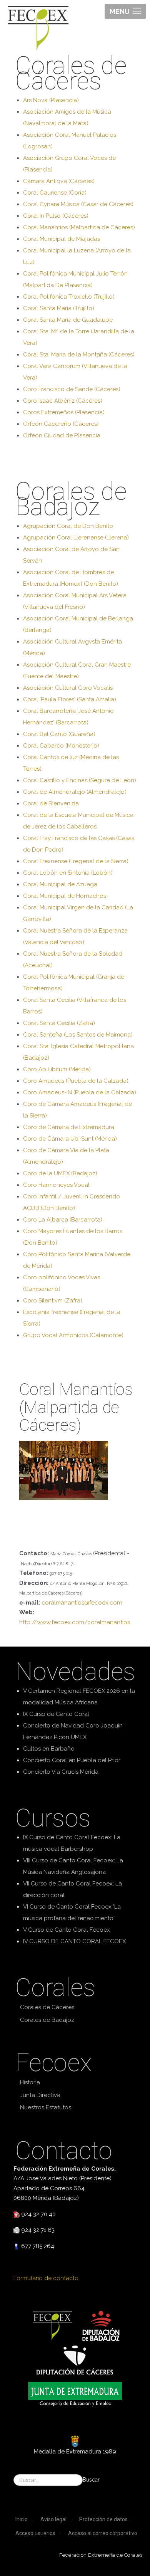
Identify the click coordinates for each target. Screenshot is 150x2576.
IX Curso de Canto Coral (56, 1714)
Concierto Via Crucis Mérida (61, 1772)
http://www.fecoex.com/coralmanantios (75, 1622)
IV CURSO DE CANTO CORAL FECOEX (74, 1941)
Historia (30, 2082)
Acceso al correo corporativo (103, 2533)
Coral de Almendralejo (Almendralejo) (75, 792)
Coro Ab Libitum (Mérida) (57, 1069)
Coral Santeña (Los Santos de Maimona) (78, 1035)
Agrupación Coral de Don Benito (68, 526)
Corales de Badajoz (47, 2020)
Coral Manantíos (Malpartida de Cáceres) (79, 227)
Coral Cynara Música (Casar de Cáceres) (78, 204)
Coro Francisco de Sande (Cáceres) (72, 389)
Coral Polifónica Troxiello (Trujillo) (69, 297)
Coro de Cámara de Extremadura (69, 1127)
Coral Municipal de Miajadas (62, 239)
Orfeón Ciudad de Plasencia (62, 435)
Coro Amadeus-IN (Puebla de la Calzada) (80, 1092)
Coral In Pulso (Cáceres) (56, 216)
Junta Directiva (40, 2095)
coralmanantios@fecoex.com (82, 1603)
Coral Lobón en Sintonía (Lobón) (68, 873)
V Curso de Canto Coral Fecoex (67, 1930)
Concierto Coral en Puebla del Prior (72, 1760)
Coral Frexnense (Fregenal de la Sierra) (76, 861)
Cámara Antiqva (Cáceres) (59, 181)
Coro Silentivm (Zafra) (53, 1301)
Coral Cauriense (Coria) (55, 193)
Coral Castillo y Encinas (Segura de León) (80, 780)
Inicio (22, 2519)
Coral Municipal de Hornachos (65, 896)
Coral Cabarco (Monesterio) (61, 746)
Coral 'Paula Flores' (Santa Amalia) (70, 699)
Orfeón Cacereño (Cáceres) (61, 424)
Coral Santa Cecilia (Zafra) (59, 1023)
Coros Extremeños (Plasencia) (64, 412)
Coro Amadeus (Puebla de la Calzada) (76, 1081)
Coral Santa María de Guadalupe (68, 320)
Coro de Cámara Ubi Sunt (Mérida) (70, 1139)
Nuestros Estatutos (46, 2107)
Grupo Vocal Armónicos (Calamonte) (73, 1335)
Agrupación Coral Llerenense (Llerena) (76, 538)
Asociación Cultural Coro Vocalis (68, 688)
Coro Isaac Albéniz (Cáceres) (63, 401)
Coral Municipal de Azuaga (60, 884)
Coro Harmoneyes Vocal (56, 1185)
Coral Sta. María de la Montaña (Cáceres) (79, 355)
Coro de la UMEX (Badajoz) (60, 1173)
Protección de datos (103, 2519)
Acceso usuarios (35, 2533)
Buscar (91, 2480)
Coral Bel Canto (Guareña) (59, 734)
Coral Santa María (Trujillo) (59, 308)
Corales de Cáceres (47, 2007)
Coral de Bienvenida (51, 803)
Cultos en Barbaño (49, 1749)
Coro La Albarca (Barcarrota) (63, 1220)
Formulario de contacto (46, 2278)
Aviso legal (53, 2519)
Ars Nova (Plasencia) (51, 100)
